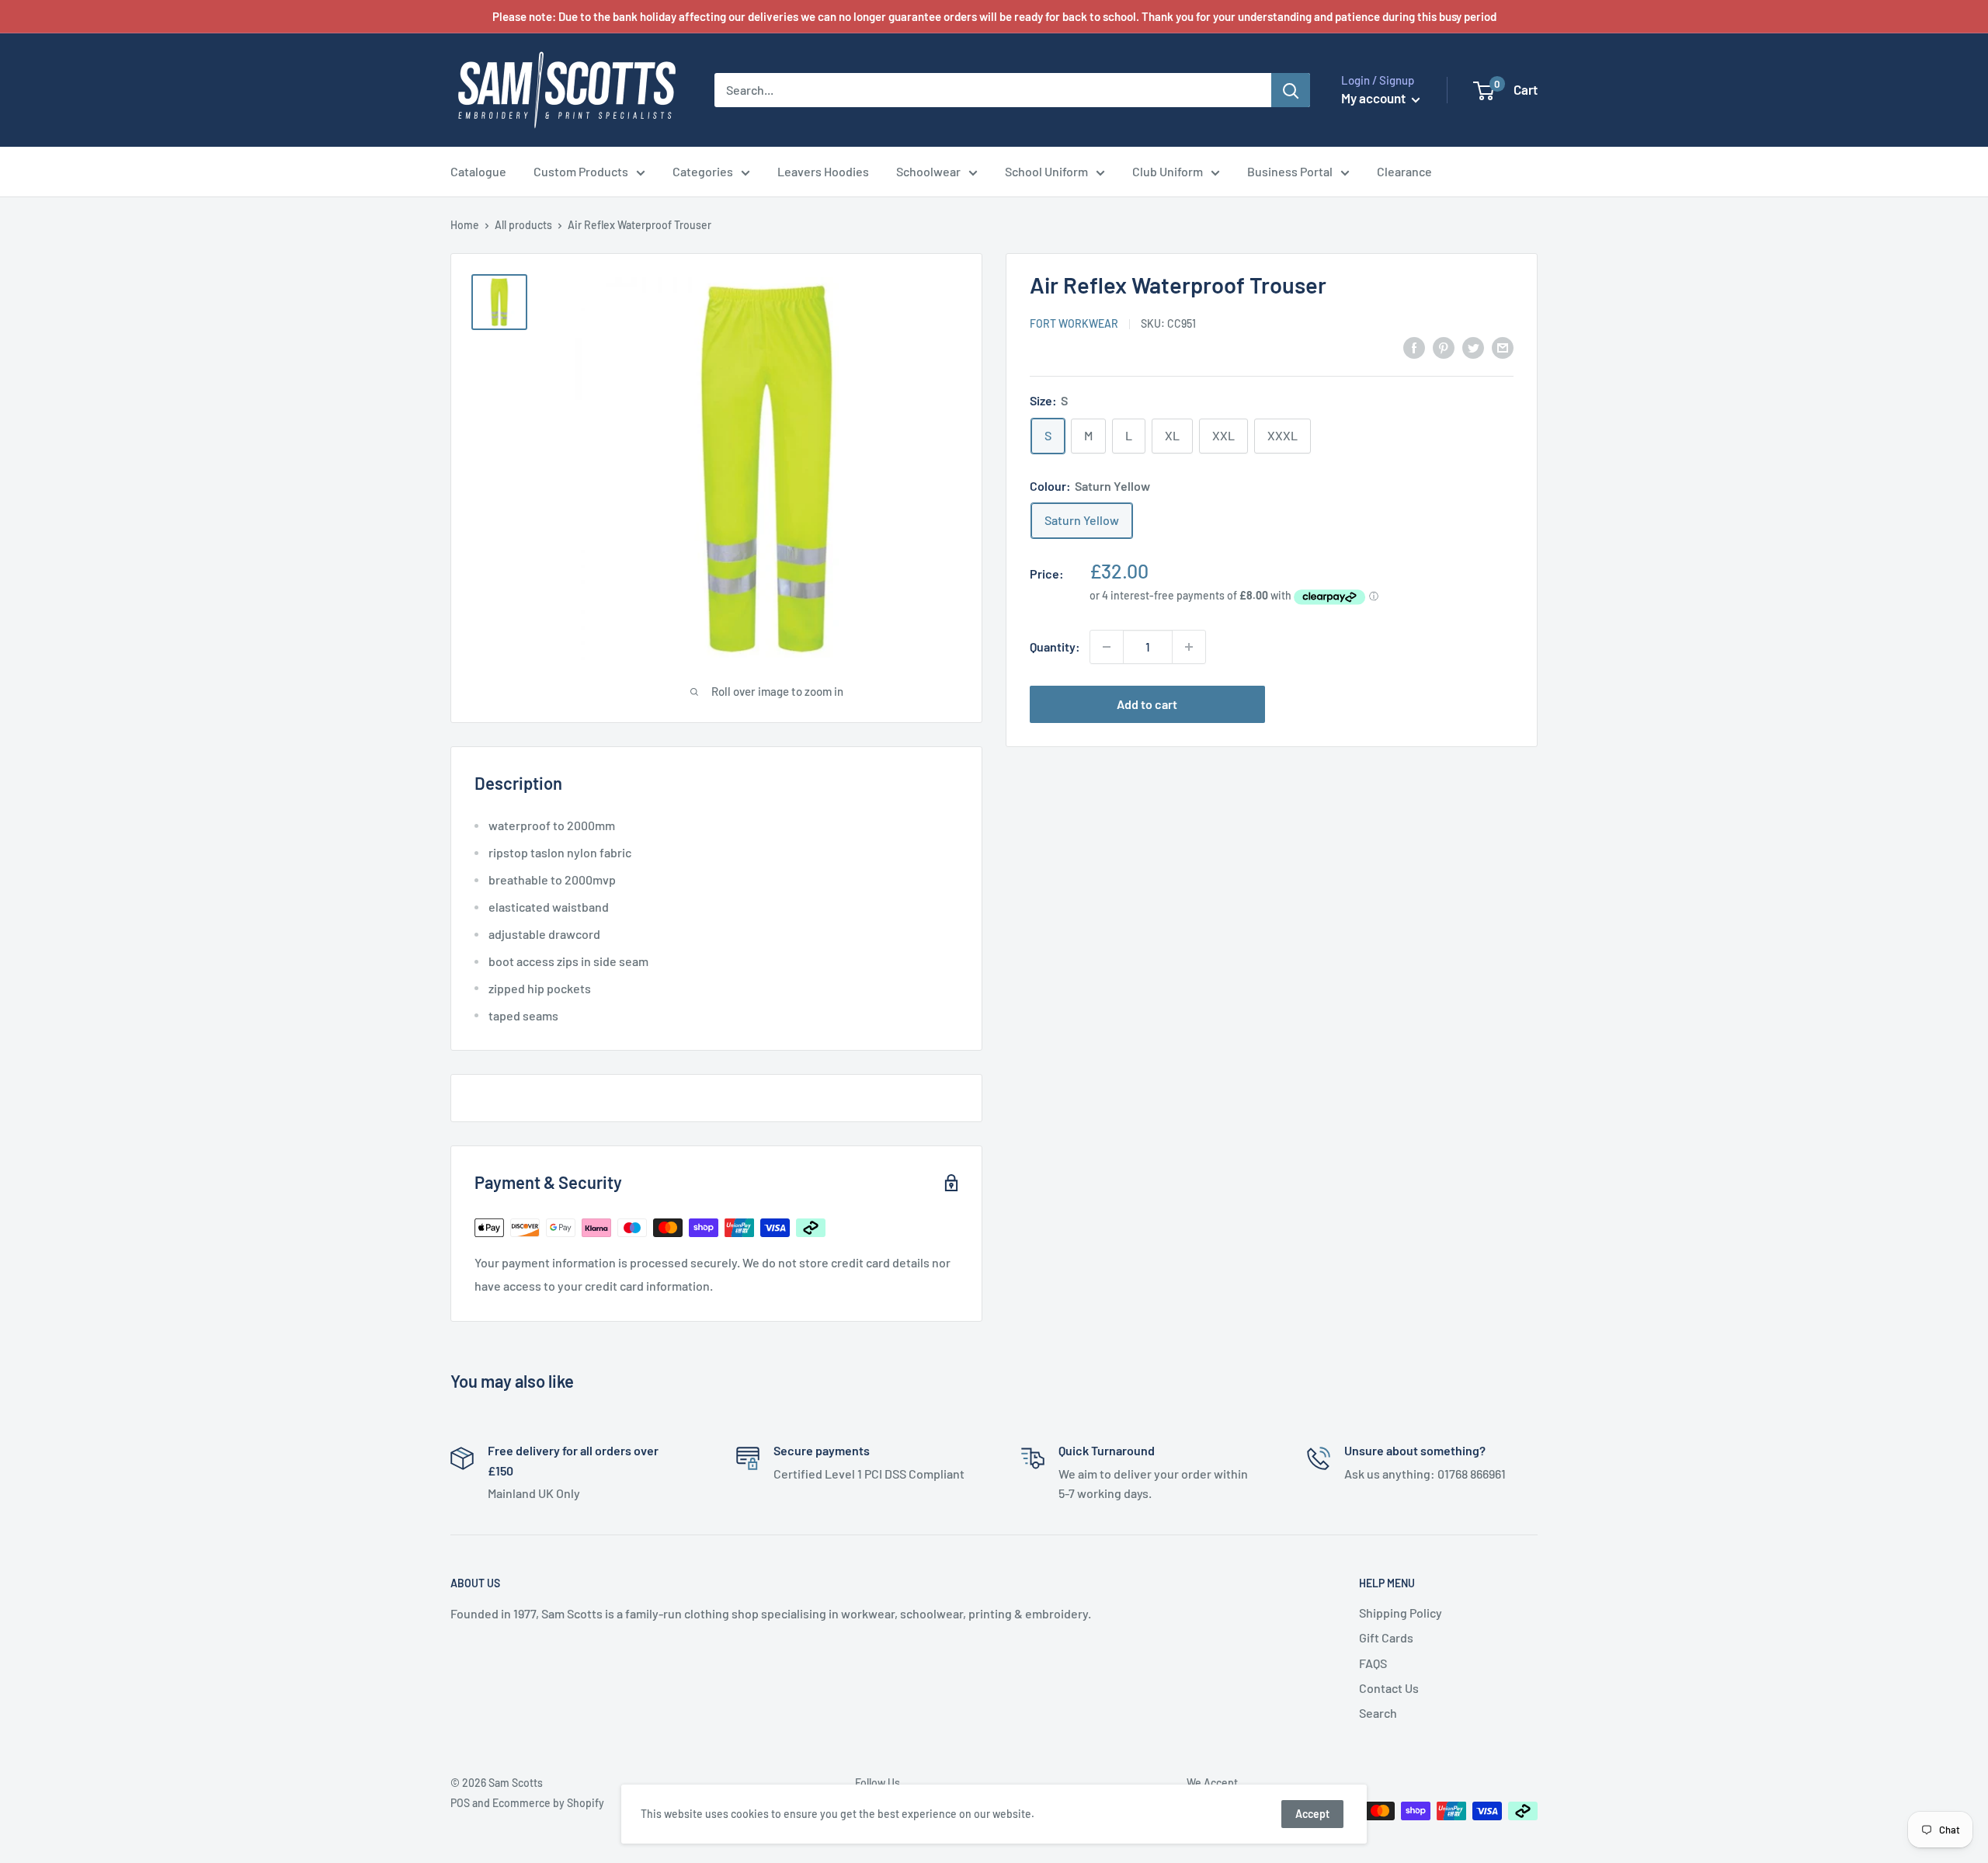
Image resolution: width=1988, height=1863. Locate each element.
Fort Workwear (1074, 324)
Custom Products (581, 171)
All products (523, 225)
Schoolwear (928, 171)
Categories (703, 171)
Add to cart (1147, 704)
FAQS (1373, 1663)
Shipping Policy (1401, 1613)
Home (465, 225)
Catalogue (478, 171)
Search (1378, 1713)
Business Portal (1290, 171)
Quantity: (1055, 646)
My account (1375, 98)
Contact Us (1389, 1688)
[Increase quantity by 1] (1189, 647)
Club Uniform (1168, 171)
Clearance (1404, 171)
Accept (1312, 1814)
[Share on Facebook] (1414, 347)
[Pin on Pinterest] (1444, 347)
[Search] (1291, 90)
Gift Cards (1386, 1637)
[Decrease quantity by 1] (1107, 647)
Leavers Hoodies (823, 171)
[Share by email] (1503, 347)
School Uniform (1046, 171)
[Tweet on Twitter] (1473, 347)
